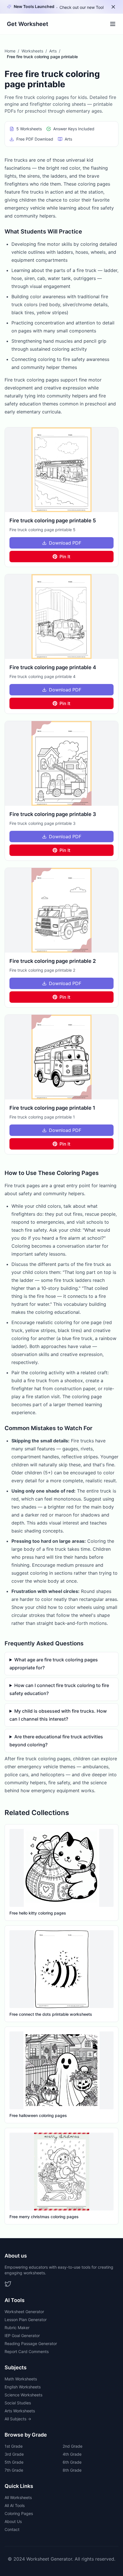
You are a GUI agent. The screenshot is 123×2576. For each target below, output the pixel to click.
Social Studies (18, 2403)
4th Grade (72, 2454)
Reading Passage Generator (31, 2343)
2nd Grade (73, 2446)
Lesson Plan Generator (26, 2320)
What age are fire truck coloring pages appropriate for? (54, 1664)
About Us (13, 2521)
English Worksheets (23, 2387)
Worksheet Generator (24, 2312)
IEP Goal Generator (22, 2336)
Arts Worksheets (20, 2411)
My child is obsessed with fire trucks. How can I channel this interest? (58, 1715)
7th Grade (14, 2470)
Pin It (65, 557)
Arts (53, 51)
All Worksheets (18, 2497)
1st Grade (14, 2446)
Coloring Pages (19, 2513)
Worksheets (32, 51)
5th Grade (14, 2462)
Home (10, 51)
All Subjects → (18, 2419)
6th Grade (72, 2462)
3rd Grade (14, 2454)
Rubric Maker (17, 2328)
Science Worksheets (23, 2395)
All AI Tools (15, 2505)
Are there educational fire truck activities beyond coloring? (56, 1741)
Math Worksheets (21, 2379)
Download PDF (65, 543)
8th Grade (72, 2470)
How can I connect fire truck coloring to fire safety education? (59, 1689)
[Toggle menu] (113, 24)
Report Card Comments (27, 2351)
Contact (12, 2529)
